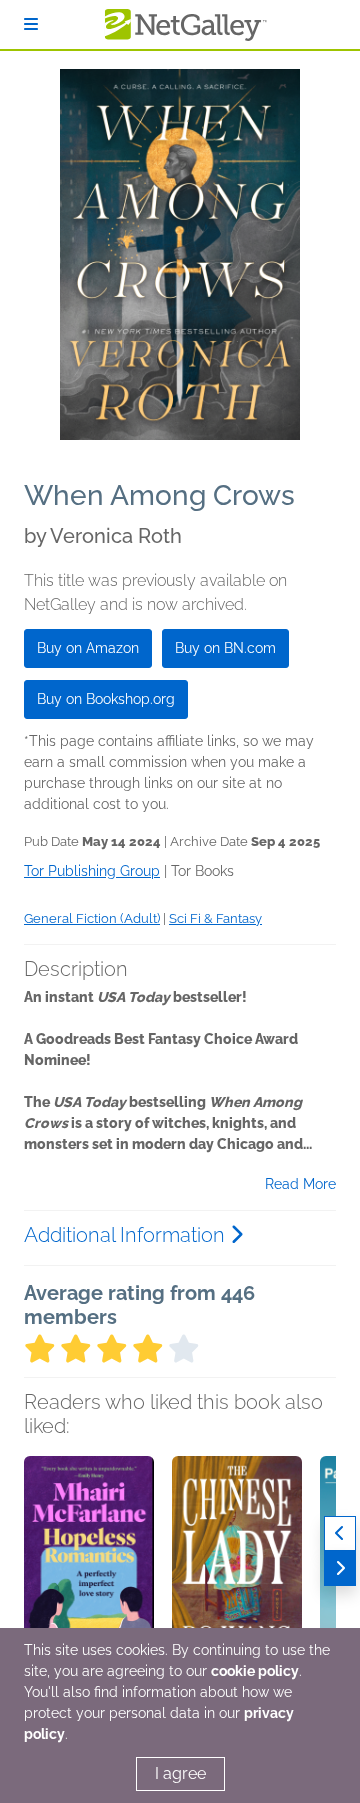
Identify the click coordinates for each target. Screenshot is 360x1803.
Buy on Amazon (88, 648)
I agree (180, 1773)
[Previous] (340, 1533)
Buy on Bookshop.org (106, 699)
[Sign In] (31, 24)
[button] (89, 1561)
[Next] (340, 1568)
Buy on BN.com (225, 648)
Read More (300, 1184)
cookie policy (255, 1671)
